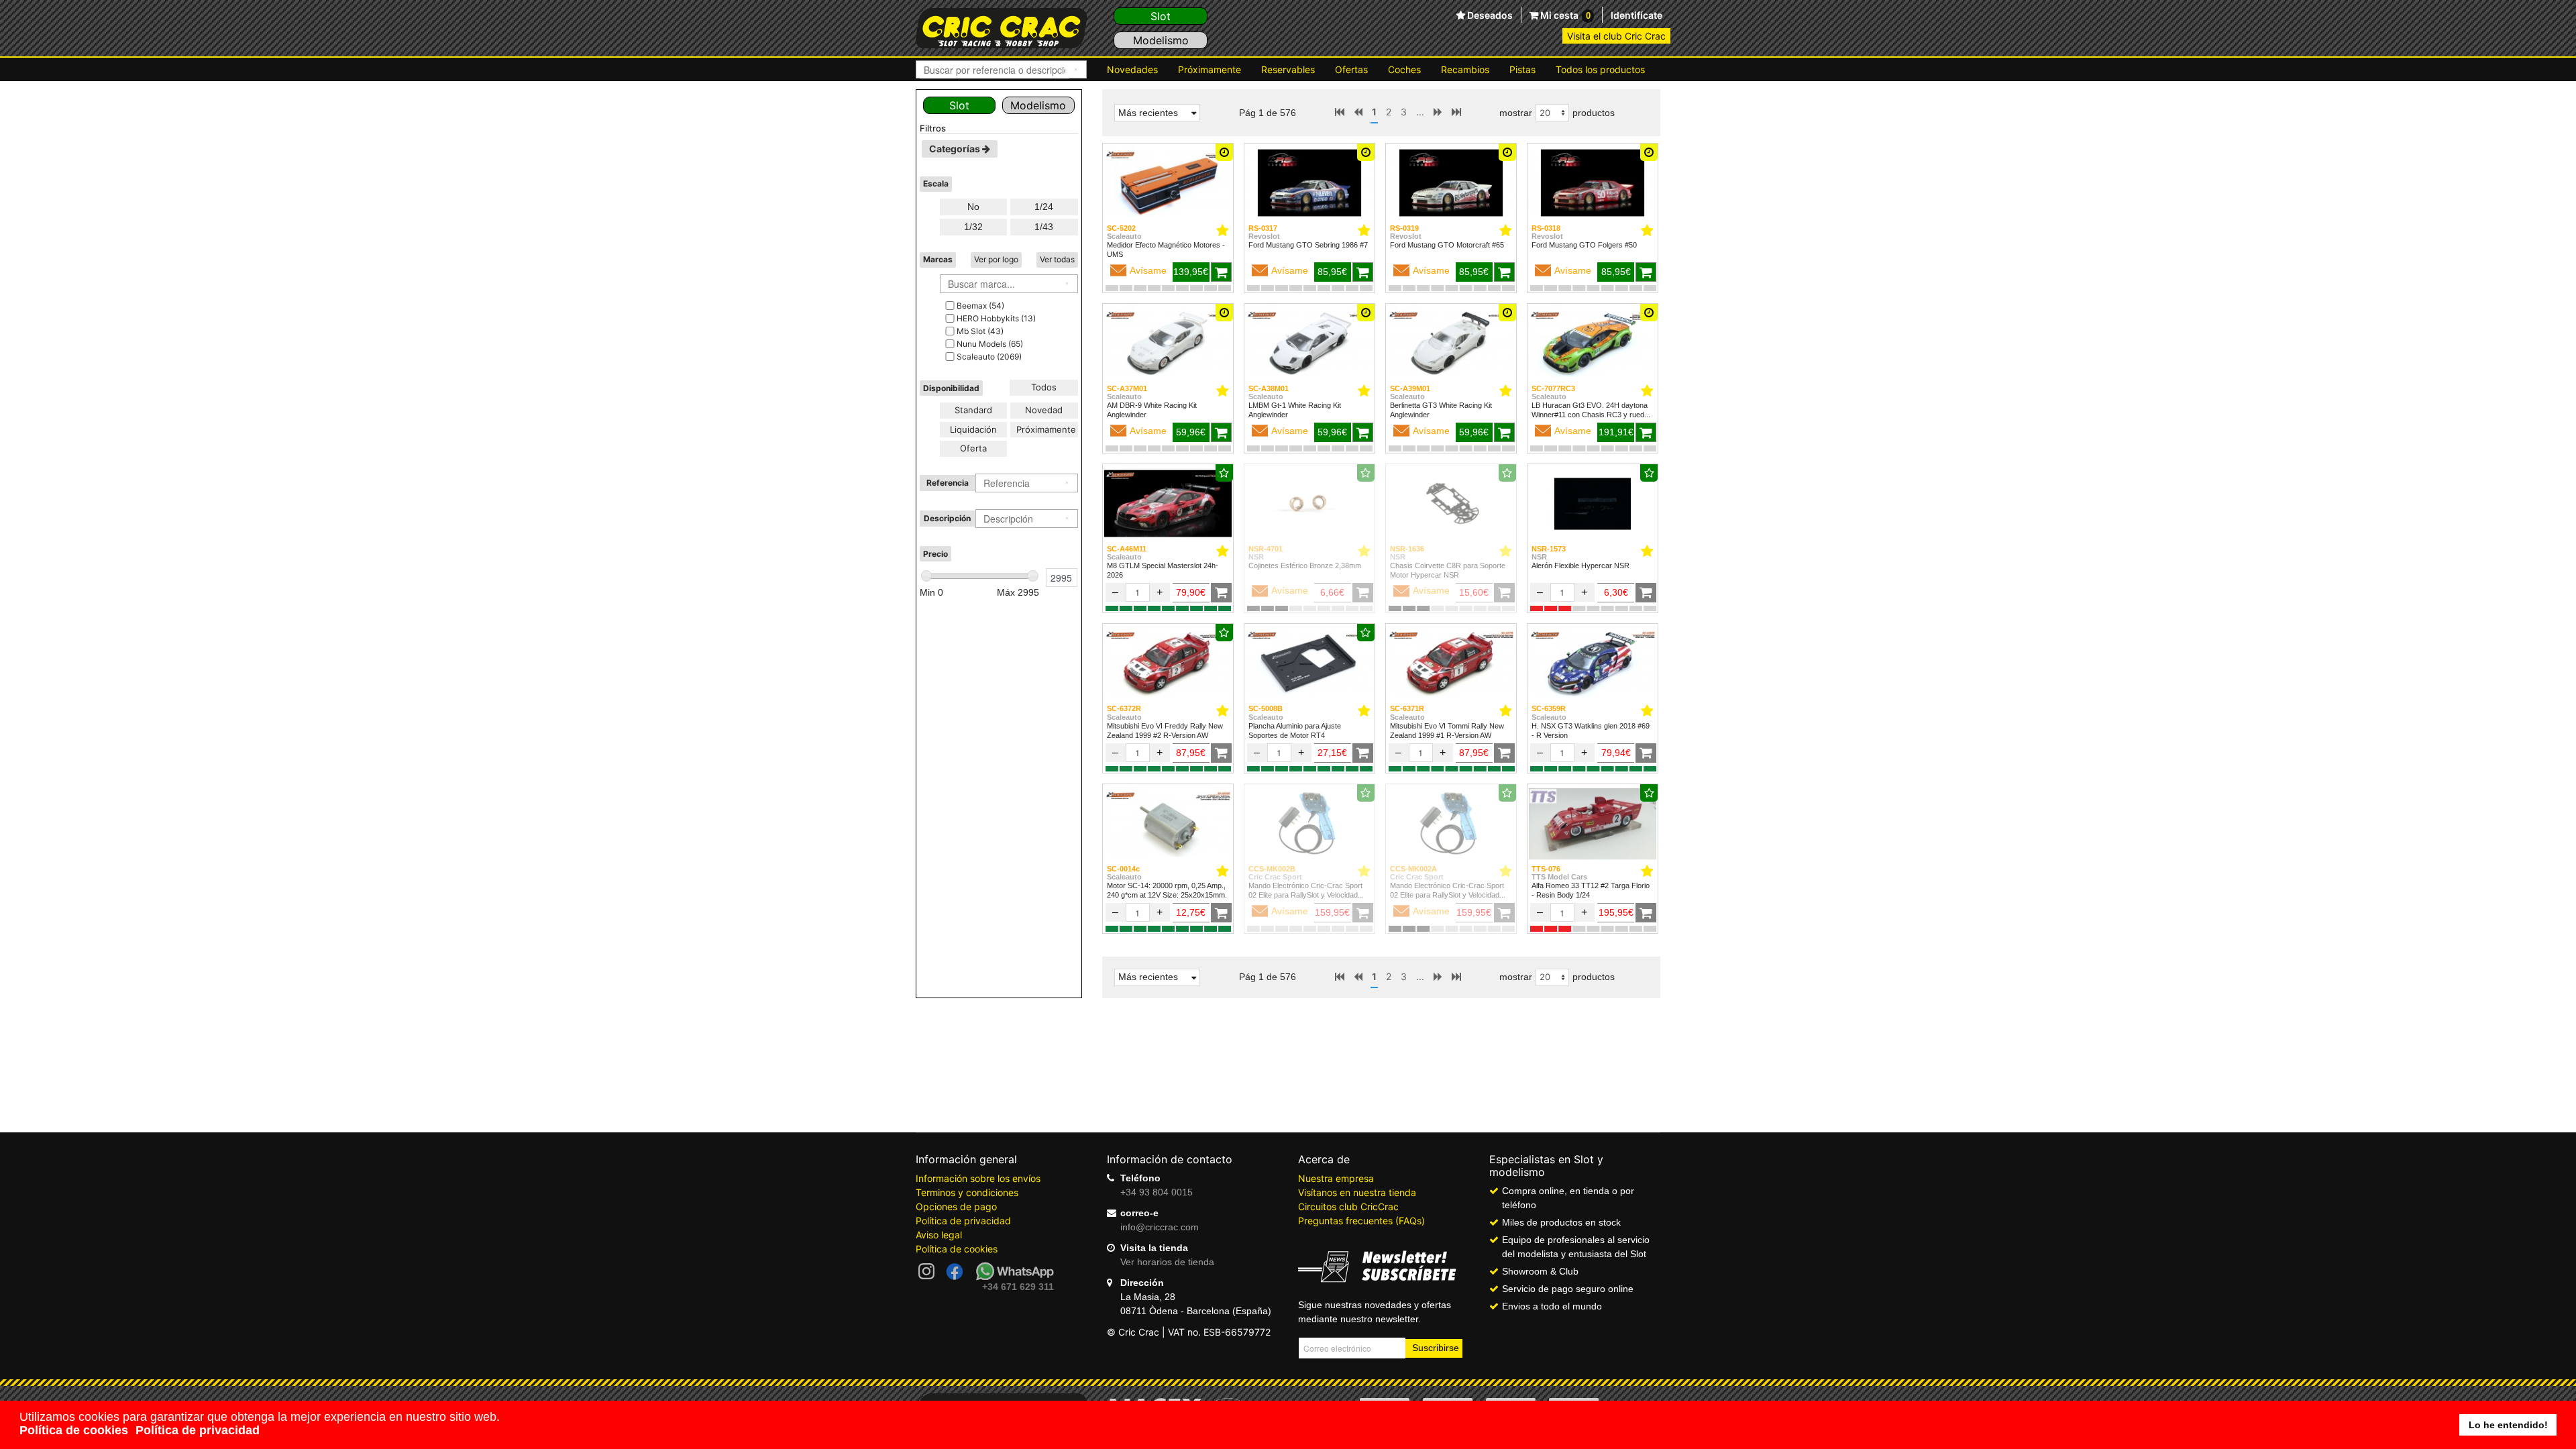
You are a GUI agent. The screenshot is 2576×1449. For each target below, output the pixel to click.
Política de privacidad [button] (198, 1430)
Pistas (1522, 69)
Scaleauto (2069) (989, 357)
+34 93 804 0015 (1157, 1192)
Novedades (1132, 69)
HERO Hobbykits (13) (996, 318)
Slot (1161, 16)
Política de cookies (957, 1249)
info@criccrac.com (1160, 1227)
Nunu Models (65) (990, 344)
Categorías (956, 149)
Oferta (973, 448)
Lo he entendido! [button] (2508, 1425)
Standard (973, 410)
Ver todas (1057, 259)
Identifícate (1636, 15)
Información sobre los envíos (978, 1178)
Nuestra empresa (1336, 1178)
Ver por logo (996, 259)
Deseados (1489, 15)
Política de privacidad (963, 1221)
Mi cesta (1564, 15)
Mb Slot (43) (980, 331)
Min (931, 592)
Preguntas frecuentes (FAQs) (1361, 1221)
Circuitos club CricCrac (1348, 1206)
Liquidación (973, 429)
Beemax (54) (980, 306)
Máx (1018, 592)
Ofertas (1351, 69)
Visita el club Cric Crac (1616, 36)
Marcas (938, 259)
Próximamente (1210, 69)
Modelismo (1161, 40)
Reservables (1288, 69)
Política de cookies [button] (74, 1430)
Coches (1404, 69)
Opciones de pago (956, 1206)
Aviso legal (939, 1235)
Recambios (1465, 69)
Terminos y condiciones (967, 1192)
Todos (1044, 387)
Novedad (1044, 410)
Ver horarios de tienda (1167, 1262)
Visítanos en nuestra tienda (1357, 1192)
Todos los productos (1600, 69)
